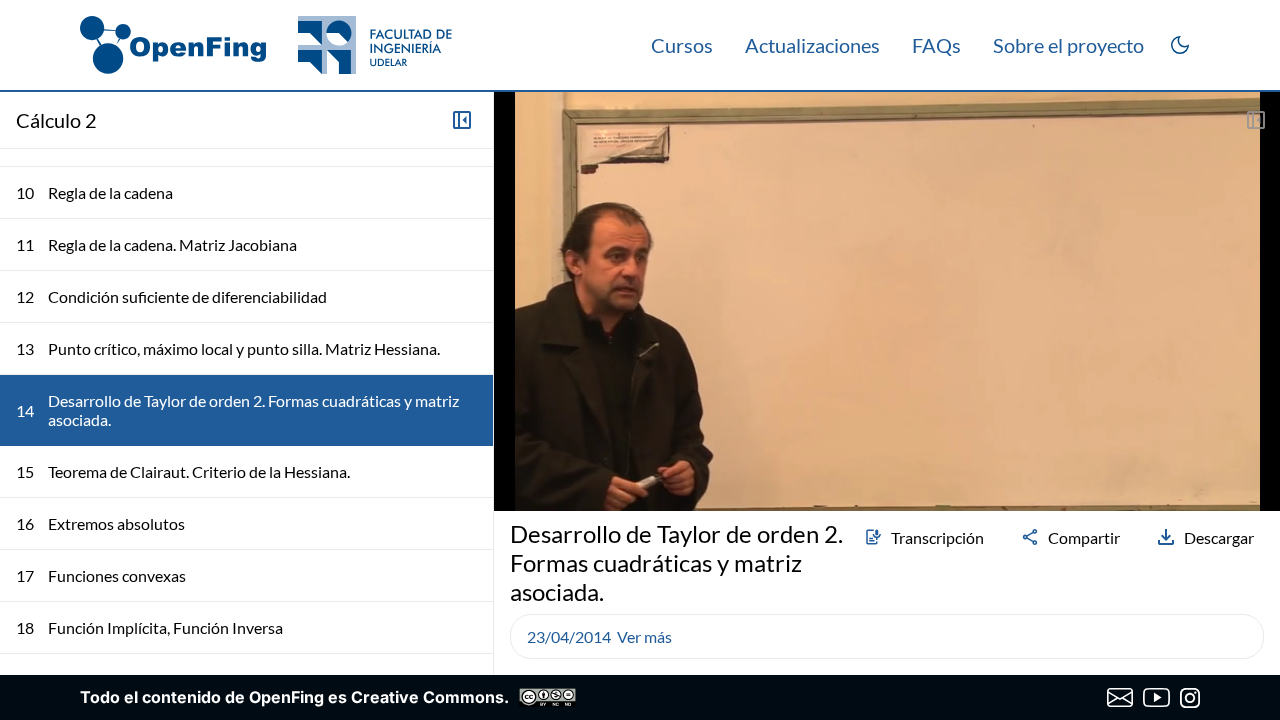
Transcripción (937, 537)
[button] (518, 443)
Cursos (682, 45)
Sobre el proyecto (1068, 45)
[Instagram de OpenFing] (1190, 698)
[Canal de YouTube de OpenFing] (1156, 698)
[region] (887, 301)
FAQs (936, 45)
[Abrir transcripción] (1256, 120)
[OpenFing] (266, 45)
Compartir (1084, 537)
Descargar (1219, 537)
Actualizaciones (812, 45)
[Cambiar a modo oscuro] (1180, 45)
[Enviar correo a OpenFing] (1120, 698)
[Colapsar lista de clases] (462, 120)
